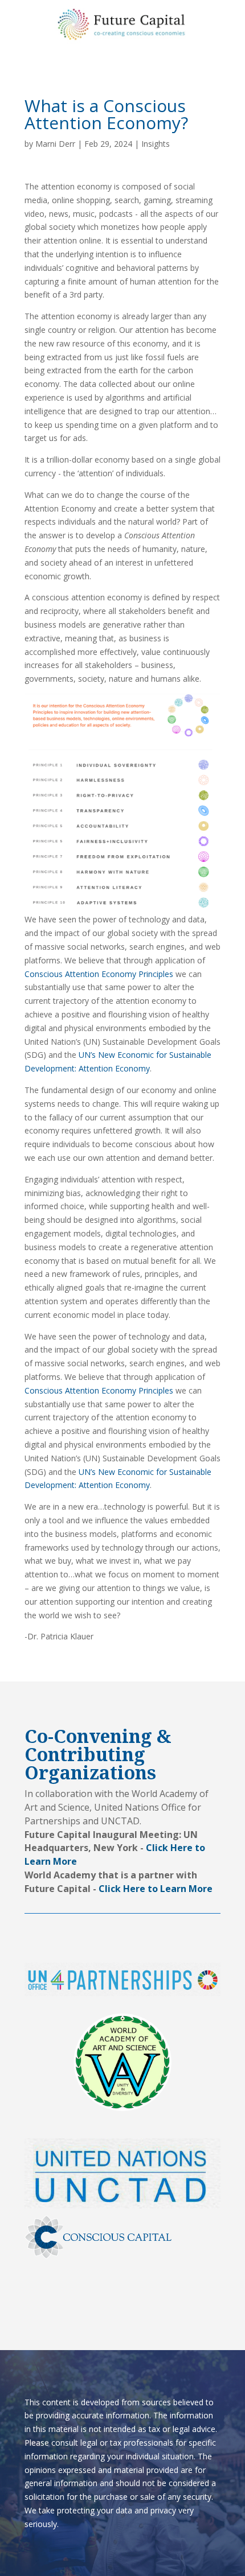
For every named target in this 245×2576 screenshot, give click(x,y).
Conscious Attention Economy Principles (99, 974)
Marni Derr (55, 144)
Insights (156, 144)
